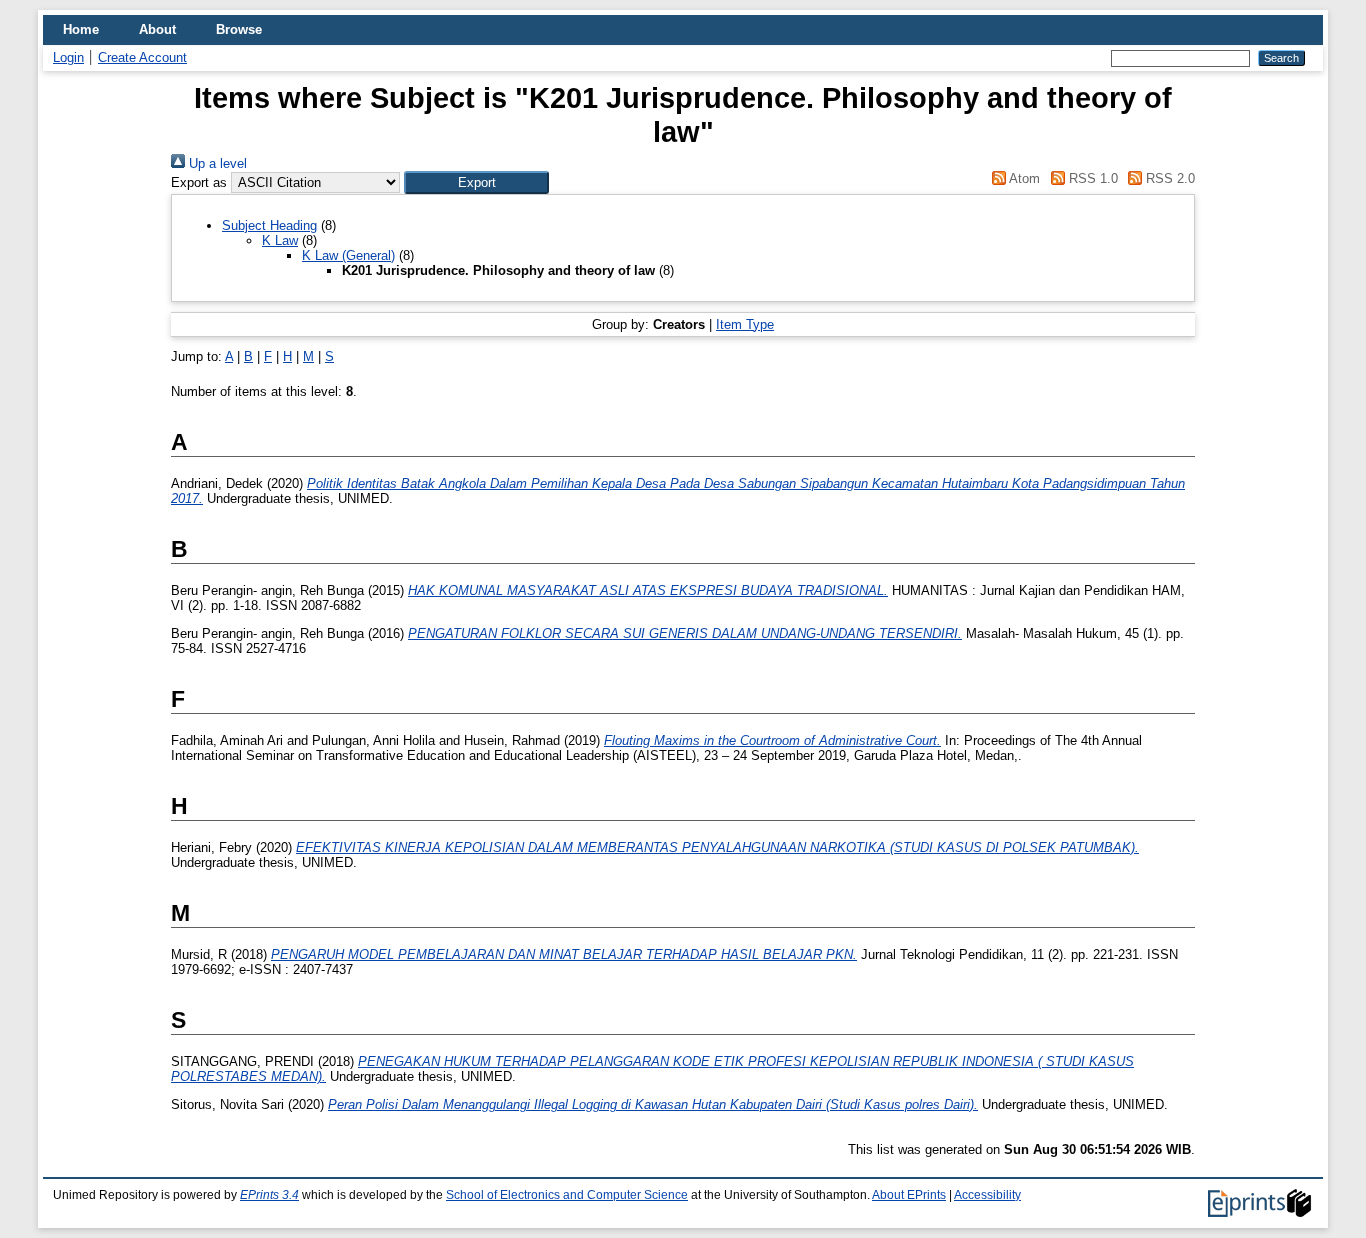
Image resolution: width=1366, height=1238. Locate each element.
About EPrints (909, 1195)
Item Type (745, 324)
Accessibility (987, 1195)
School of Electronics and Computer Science (567, 1195)
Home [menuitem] (81, 29)
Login (68, 57)
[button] (476, 182)
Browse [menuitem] (239, 29)
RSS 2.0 (1168, 178)
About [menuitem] (157, 29)
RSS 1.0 (1091, 178)
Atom (1023, 178)
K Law (280, 240)
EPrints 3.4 (269, 1195)
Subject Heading (269, 225)
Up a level (216, 163)
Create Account (142, 57)
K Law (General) (348, 255)
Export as (199, 182)
